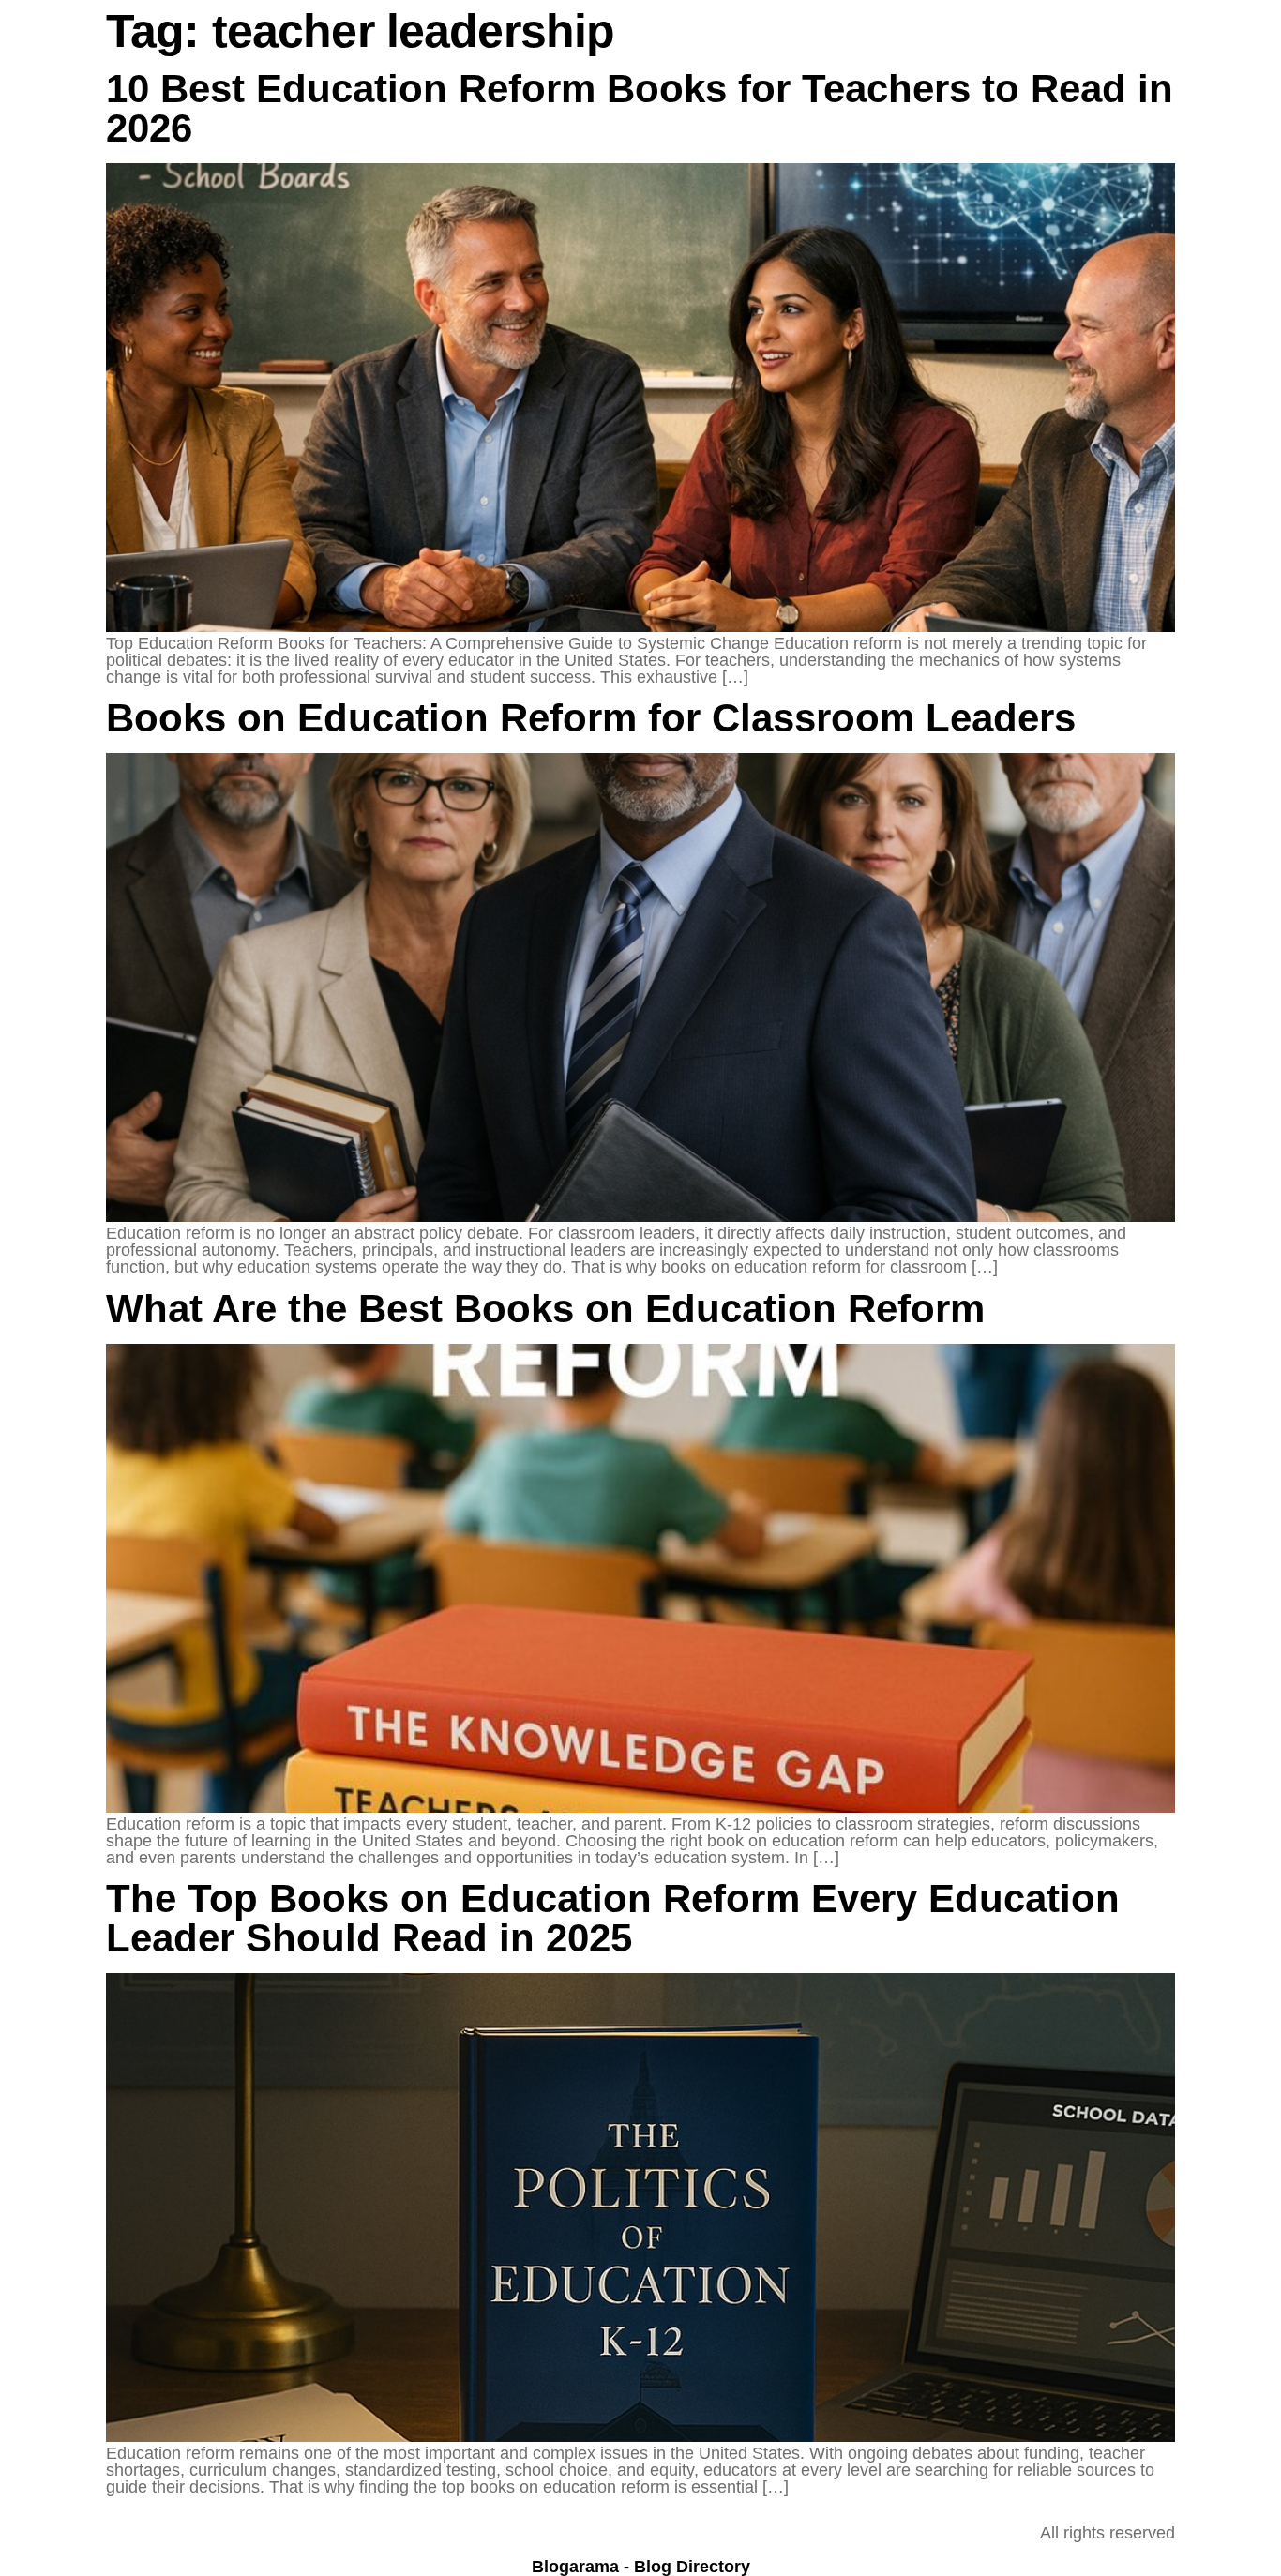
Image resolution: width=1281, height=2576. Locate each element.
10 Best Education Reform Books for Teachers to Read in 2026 (640, 108)
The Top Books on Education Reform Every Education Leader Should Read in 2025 (613, 1918)
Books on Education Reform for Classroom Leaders (591, 718)
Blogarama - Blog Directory (641, 2567)
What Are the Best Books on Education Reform (545, 1309)
